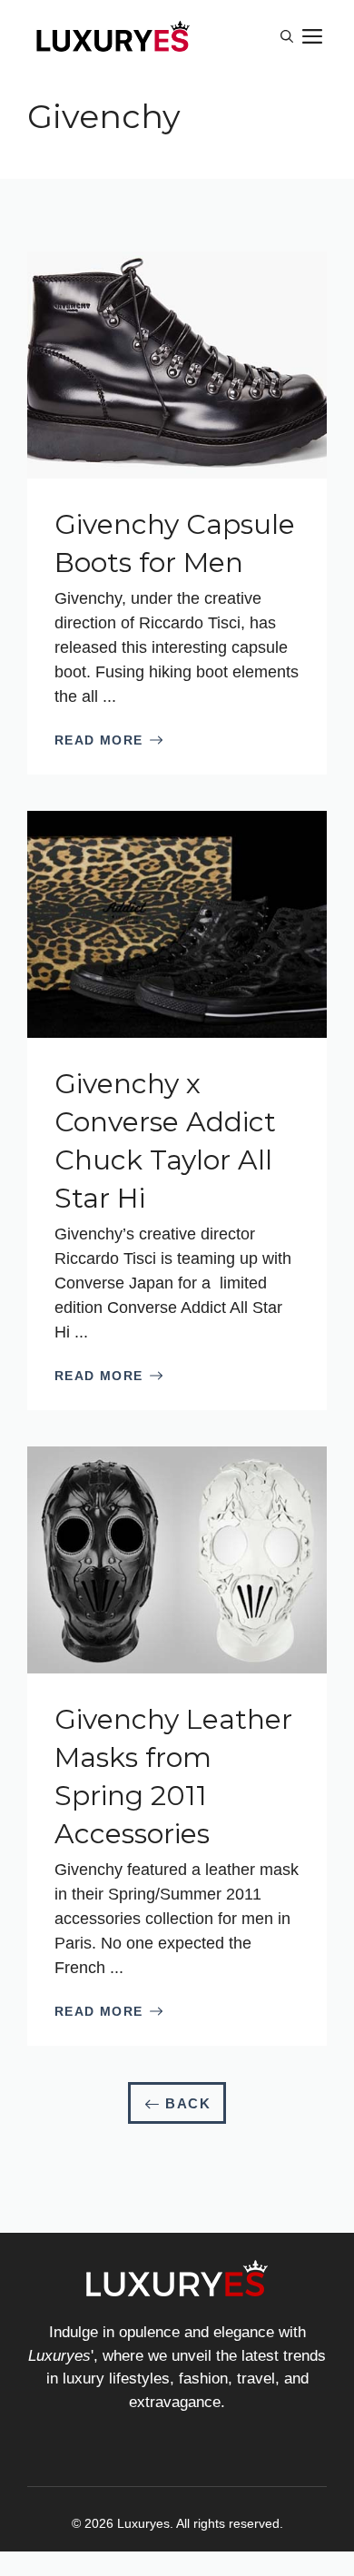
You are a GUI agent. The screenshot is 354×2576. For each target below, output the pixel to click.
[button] (287, 36)
